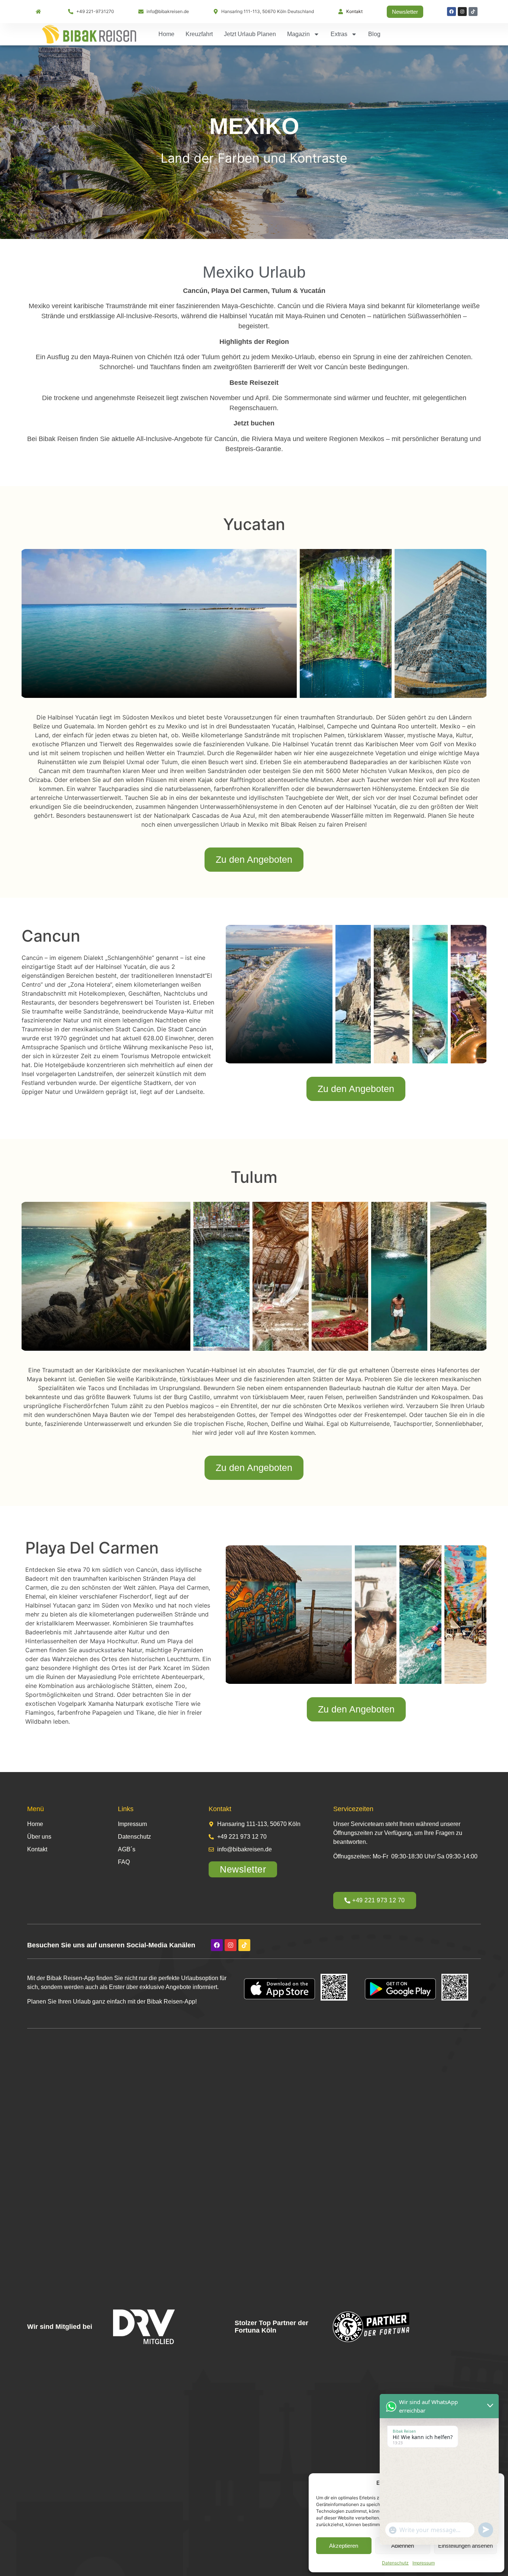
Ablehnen (403, 2546)
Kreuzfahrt (199, 34)
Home (166, 34)
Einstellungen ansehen (465, 2546)
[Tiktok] (473, 12)
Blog (374, 34)
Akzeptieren (344, 2546)
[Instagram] (462, 12)
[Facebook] (451, 12)
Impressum (424, 2563)
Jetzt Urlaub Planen (250, 34)
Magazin (298, 34)
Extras (339, 34)
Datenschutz (395, 2563)
